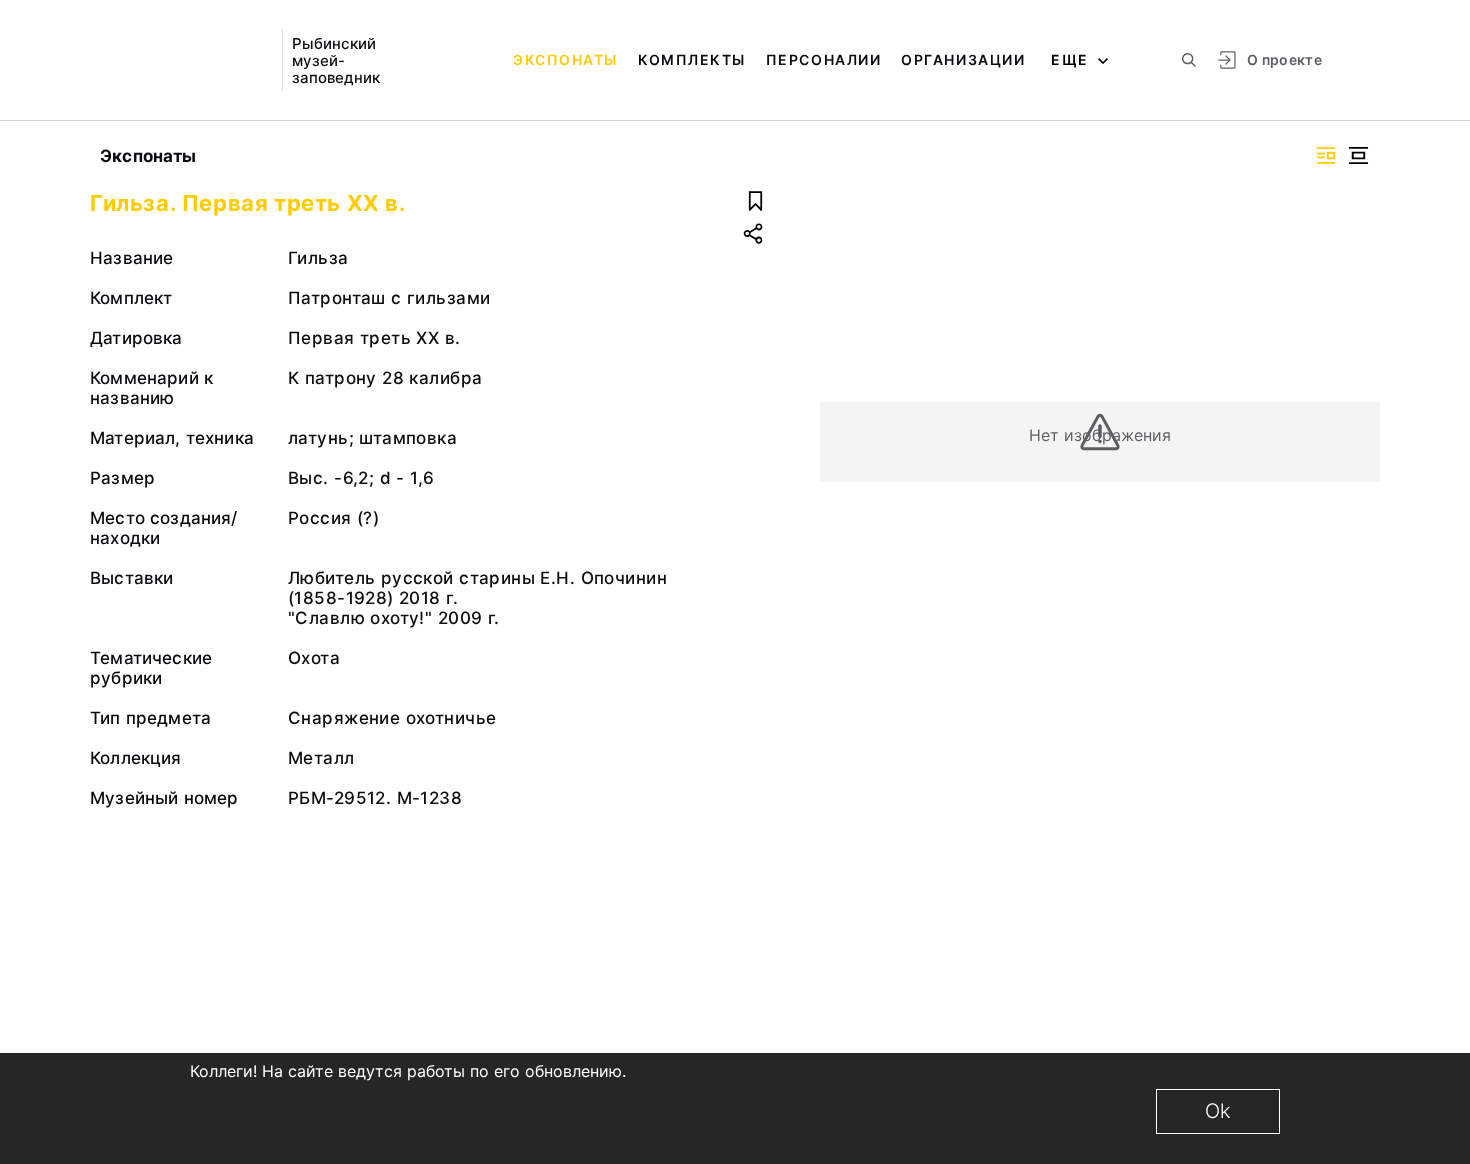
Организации (963, 59)
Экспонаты (565, 59)
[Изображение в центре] (1358, 155)
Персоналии (823, 59)
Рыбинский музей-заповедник (336, 60)
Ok (1218, 1111)
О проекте (1284, 59)
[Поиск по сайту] (1189, 60)
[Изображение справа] (1326, 155)
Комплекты (692, 59)
